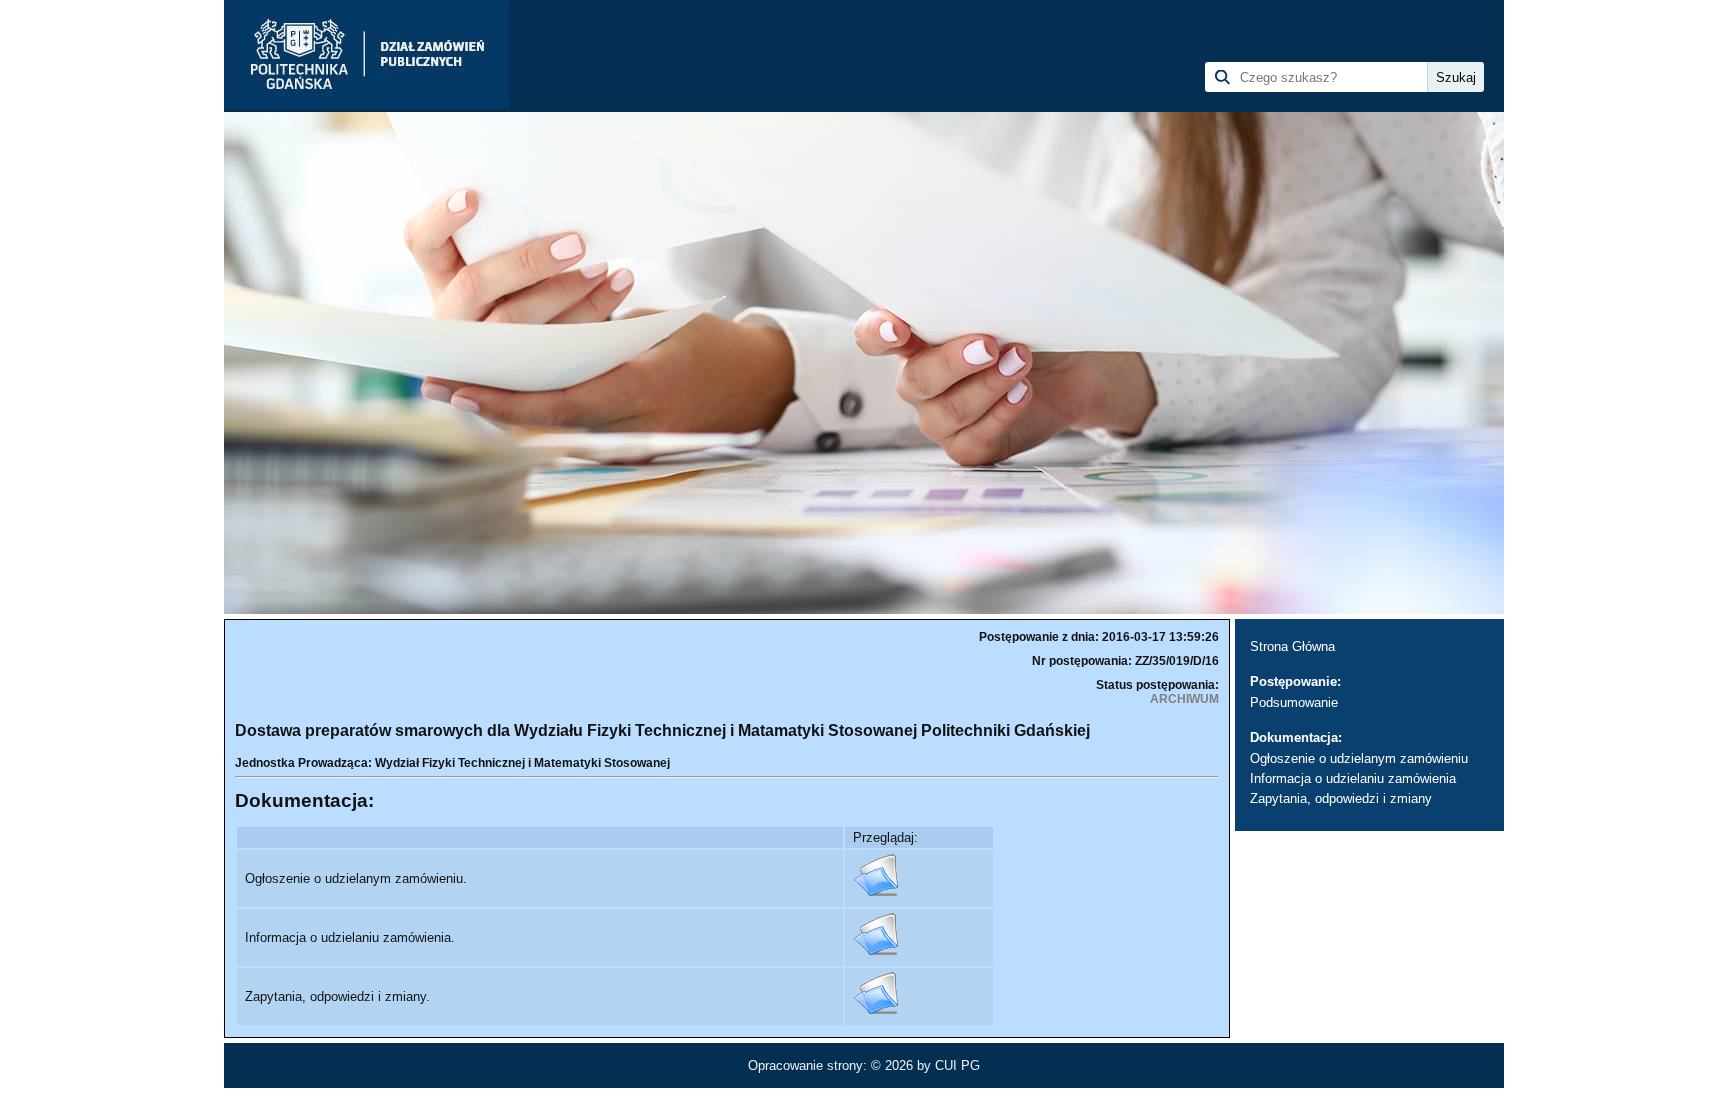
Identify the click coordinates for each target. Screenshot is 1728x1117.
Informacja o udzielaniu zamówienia (1353, 778)
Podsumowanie (1294, 702)
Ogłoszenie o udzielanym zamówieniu (1359, 758)
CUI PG (957, 1065)
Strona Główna (1292, 646)
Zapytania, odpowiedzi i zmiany (1341, 798)
